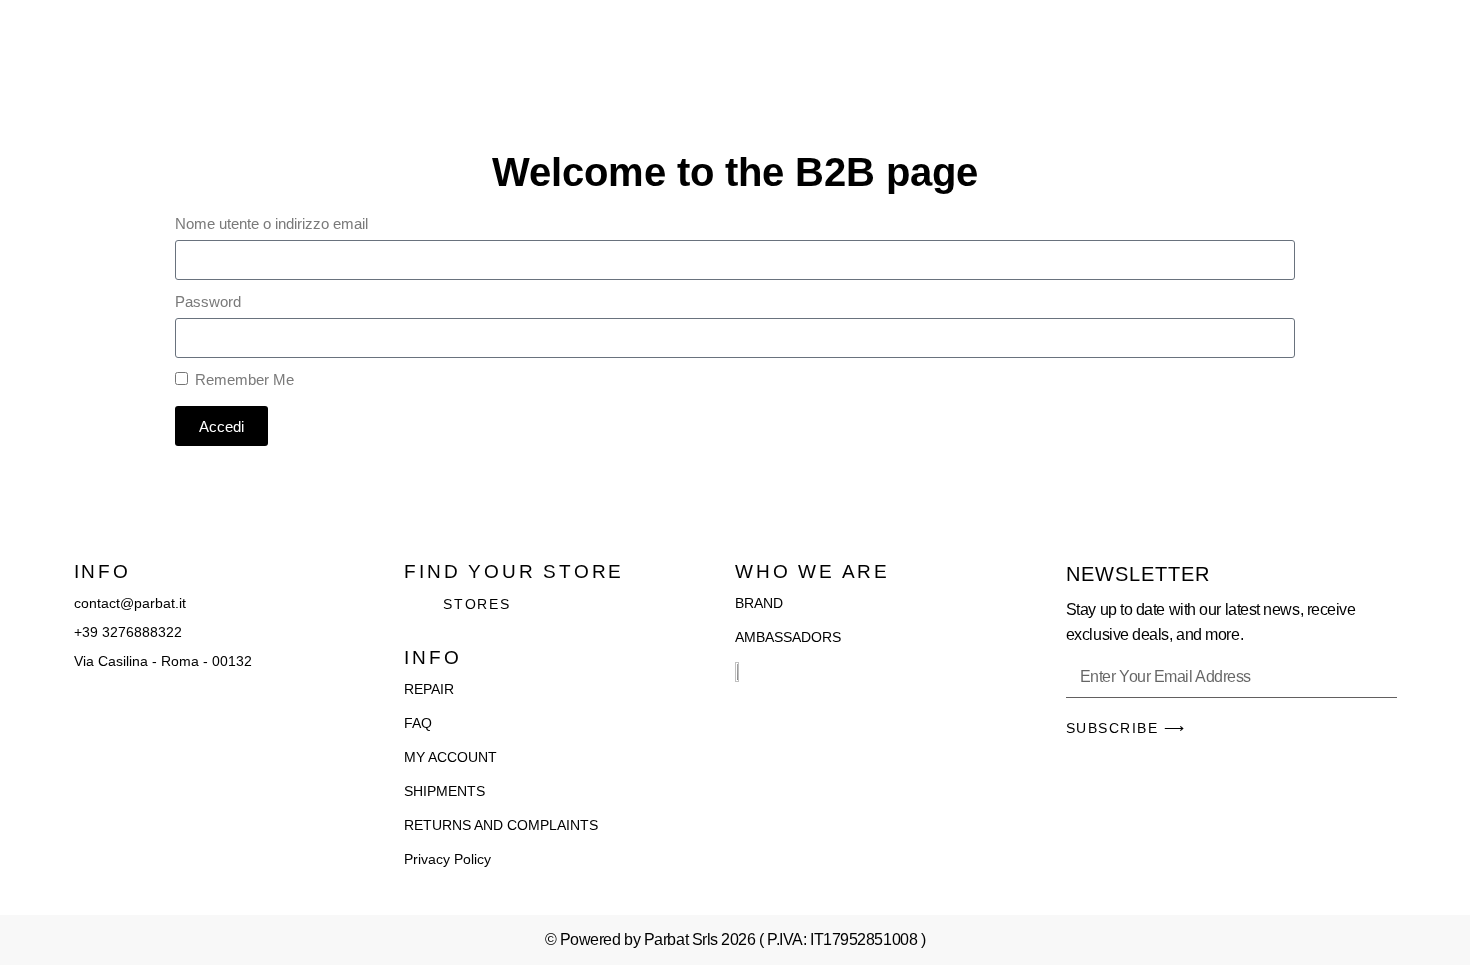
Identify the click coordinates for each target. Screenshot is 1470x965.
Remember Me (242, 379)
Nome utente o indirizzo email (271, 223)
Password (208, 301)
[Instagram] (108, 717)
